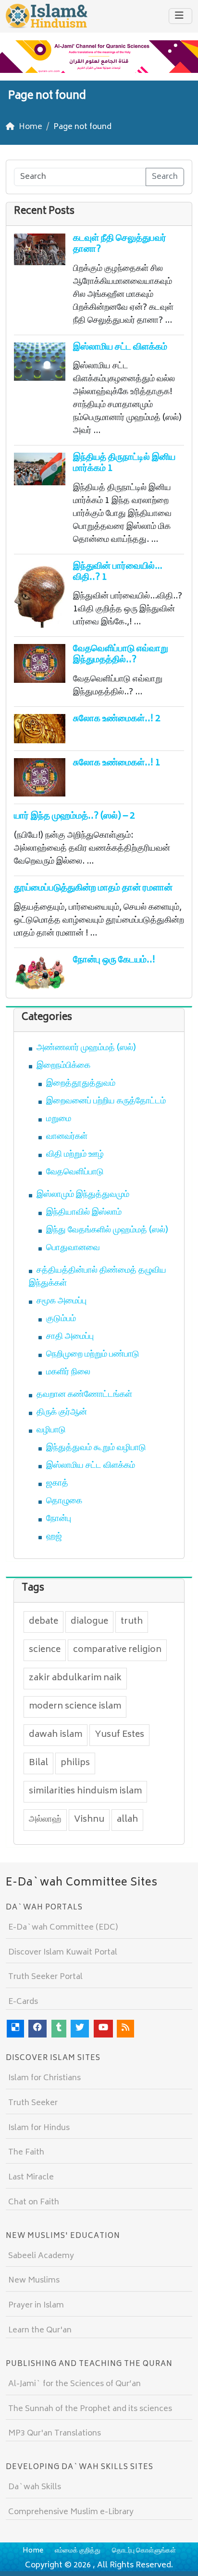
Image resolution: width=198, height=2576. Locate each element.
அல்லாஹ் (45, 1820)
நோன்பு (59, 1519)
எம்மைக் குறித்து (78, 2551)
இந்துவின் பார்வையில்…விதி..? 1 (118, 572)
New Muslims (34, 2281)
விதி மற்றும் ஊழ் (75, 1155)
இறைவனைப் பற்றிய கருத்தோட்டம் (106, 1101)
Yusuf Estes (119, 1735)
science (45, 1650)
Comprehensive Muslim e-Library (71, 2512)
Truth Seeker (33, 2103)
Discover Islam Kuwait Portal (63, 1953)
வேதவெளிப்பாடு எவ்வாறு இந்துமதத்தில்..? (121, 655)
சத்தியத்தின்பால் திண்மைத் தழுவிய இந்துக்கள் (98, 1277)
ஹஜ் (54, 1537)
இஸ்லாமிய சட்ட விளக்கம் (120, 347)
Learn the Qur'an (40, 2330)
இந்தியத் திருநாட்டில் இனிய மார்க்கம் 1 (124, 463)
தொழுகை (64, 1501)
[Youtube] (103, 2029)
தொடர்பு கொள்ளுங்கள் (144, 2551)
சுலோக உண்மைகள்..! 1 (117, 763)
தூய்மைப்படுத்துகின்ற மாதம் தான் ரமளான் (93, 888)
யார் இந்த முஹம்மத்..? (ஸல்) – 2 (74, 816)
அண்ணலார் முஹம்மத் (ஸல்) (86, 1048)
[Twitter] (80, 2029)
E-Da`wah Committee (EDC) (63, 1928)
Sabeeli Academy (41, 2256)
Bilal (38, 1763)
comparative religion (117, 1650)
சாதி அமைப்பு (70, 1337)
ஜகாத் (57, 1484)
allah (127, 1820)
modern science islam (75, 1707)
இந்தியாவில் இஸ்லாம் (84, 1213)
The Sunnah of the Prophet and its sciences (90, 2409)
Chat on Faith (34, 2202)
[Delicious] (15, 2029)
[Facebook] (37, 2029)
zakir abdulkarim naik (75, 1678)
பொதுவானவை (73, 1248)
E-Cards (23, 2002)
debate (43, 1622)
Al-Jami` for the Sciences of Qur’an (74, 2384)
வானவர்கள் (67, 1137)
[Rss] (125, 2029)
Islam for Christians (44, 2078)
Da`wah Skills (35, 2487)
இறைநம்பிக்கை (63, 1066)
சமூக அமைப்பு (62, 1301)
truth (132, 1622)
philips (75, 1763)
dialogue (89, 1622)
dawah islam (56, 1735)
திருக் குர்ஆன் (62, 1413)
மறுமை (59, 1119)
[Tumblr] (59, 2029)
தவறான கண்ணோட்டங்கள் (84, 1395)
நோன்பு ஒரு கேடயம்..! (114, 960)
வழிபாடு (51, 1430)
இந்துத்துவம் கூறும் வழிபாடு (96, 1448)
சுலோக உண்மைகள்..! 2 (117, 719)
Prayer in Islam (36, 2306)
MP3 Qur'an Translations (55, 2434)
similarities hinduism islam (85, 1791)
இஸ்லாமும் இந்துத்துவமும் (83, 1195)
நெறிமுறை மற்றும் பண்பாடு (93, 1355)
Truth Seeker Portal (45, 1977)
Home (33, 2551)
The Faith (26, 2153)
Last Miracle (31, 2178)
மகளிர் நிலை (68, 1372)
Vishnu (89, 1820)
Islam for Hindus (39, 2128)
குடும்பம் (61, 1319)
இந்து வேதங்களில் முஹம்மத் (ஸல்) (107, 1230)
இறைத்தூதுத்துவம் (81, 1084)
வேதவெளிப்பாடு (75, 1172)
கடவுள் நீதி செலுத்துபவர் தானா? (120, 244)
